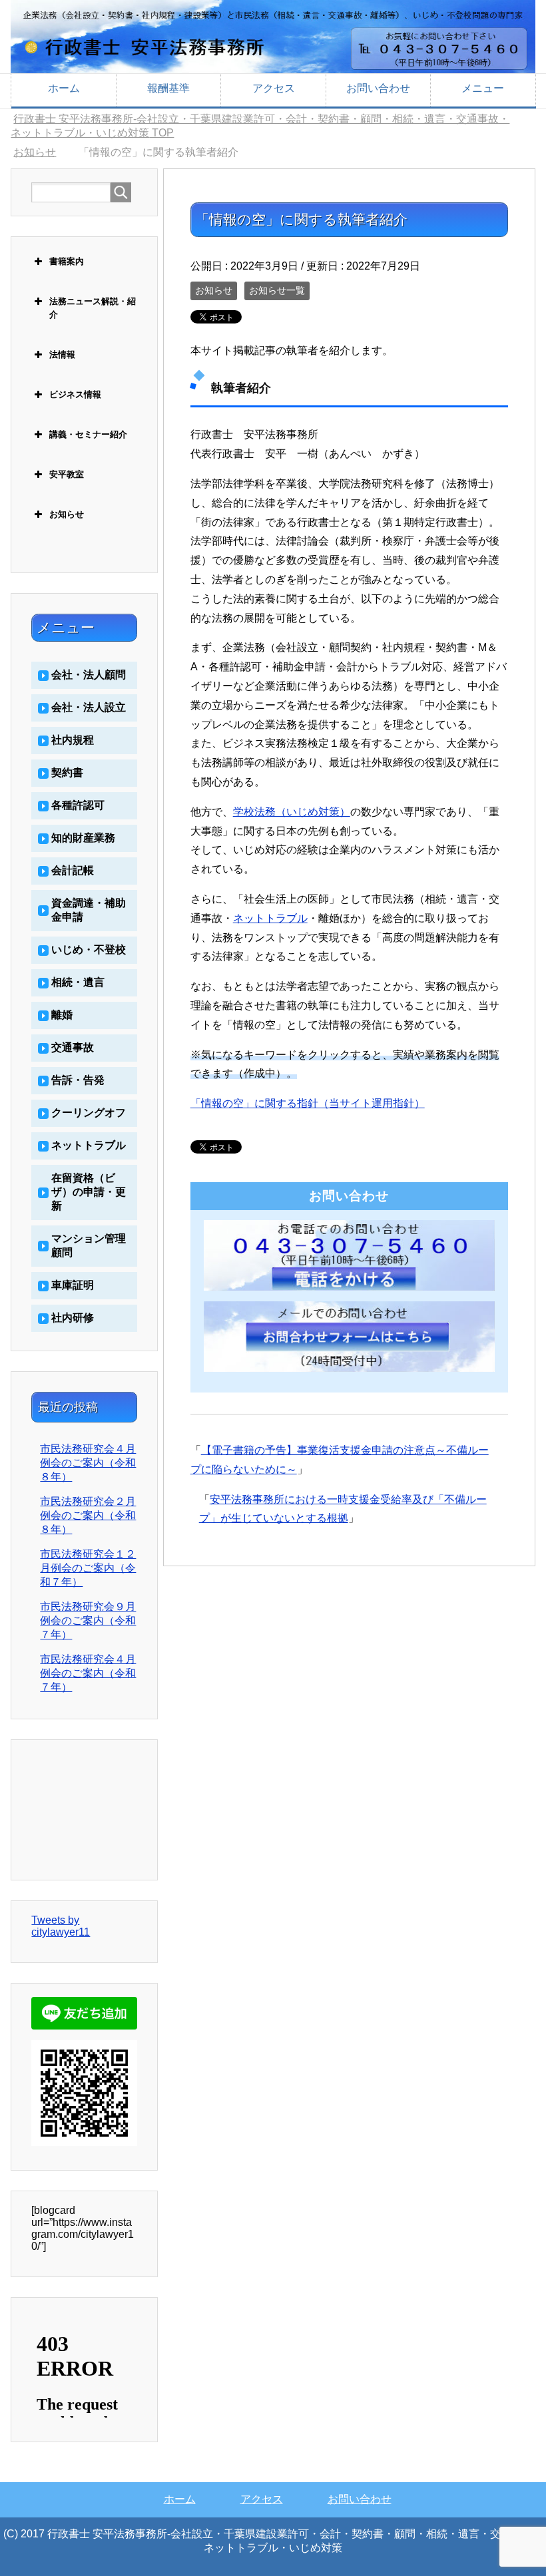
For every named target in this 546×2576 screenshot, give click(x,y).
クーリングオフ (89, 1113)
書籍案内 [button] (67, 261)
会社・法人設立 (89, 707)
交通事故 (73, 1047)
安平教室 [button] (67, 474)
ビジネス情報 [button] (75, 394)
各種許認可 (78, 805)
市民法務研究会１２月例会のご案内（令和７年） (88, 1568)
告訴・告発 (78, 1080)
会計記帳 (73, 870)
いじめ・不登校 (89, 950)
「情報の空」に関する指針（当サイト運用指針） (308, 1103)
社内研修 (73, 1318)
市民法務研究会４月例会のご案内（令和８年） (88, 1463)
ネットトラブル (270, 918)
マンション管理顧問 (89, 1245)
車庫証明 (73, 1285)
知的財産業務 (83, 838)
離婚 (62, 1015)
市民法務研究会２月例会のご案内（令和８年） (88, 1515)
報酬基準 (168, 88)
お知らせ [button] (67, 514)
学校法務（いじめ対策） (292, 812)
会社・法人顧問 (89, 675)
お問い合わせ (378, 88)
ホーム (64, 88)
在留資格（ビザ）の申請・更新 (89, 1192)
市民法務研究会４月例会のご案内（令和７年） (88, 1673)
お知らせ (214, 290)
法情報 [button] (62, 354)
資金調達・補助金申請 (89, 910)
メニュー (483, 88)
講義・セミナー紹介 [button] (88, 434)
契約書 (67, 772)
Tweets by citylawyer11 (61, 1926)
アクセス (274, 88)
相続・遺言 (78, 982)
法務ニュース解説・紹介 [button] (93, 308)
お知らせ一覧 (277, 290)
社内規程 (73, 740)
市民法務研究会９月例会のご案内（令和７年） (88, 1620)
